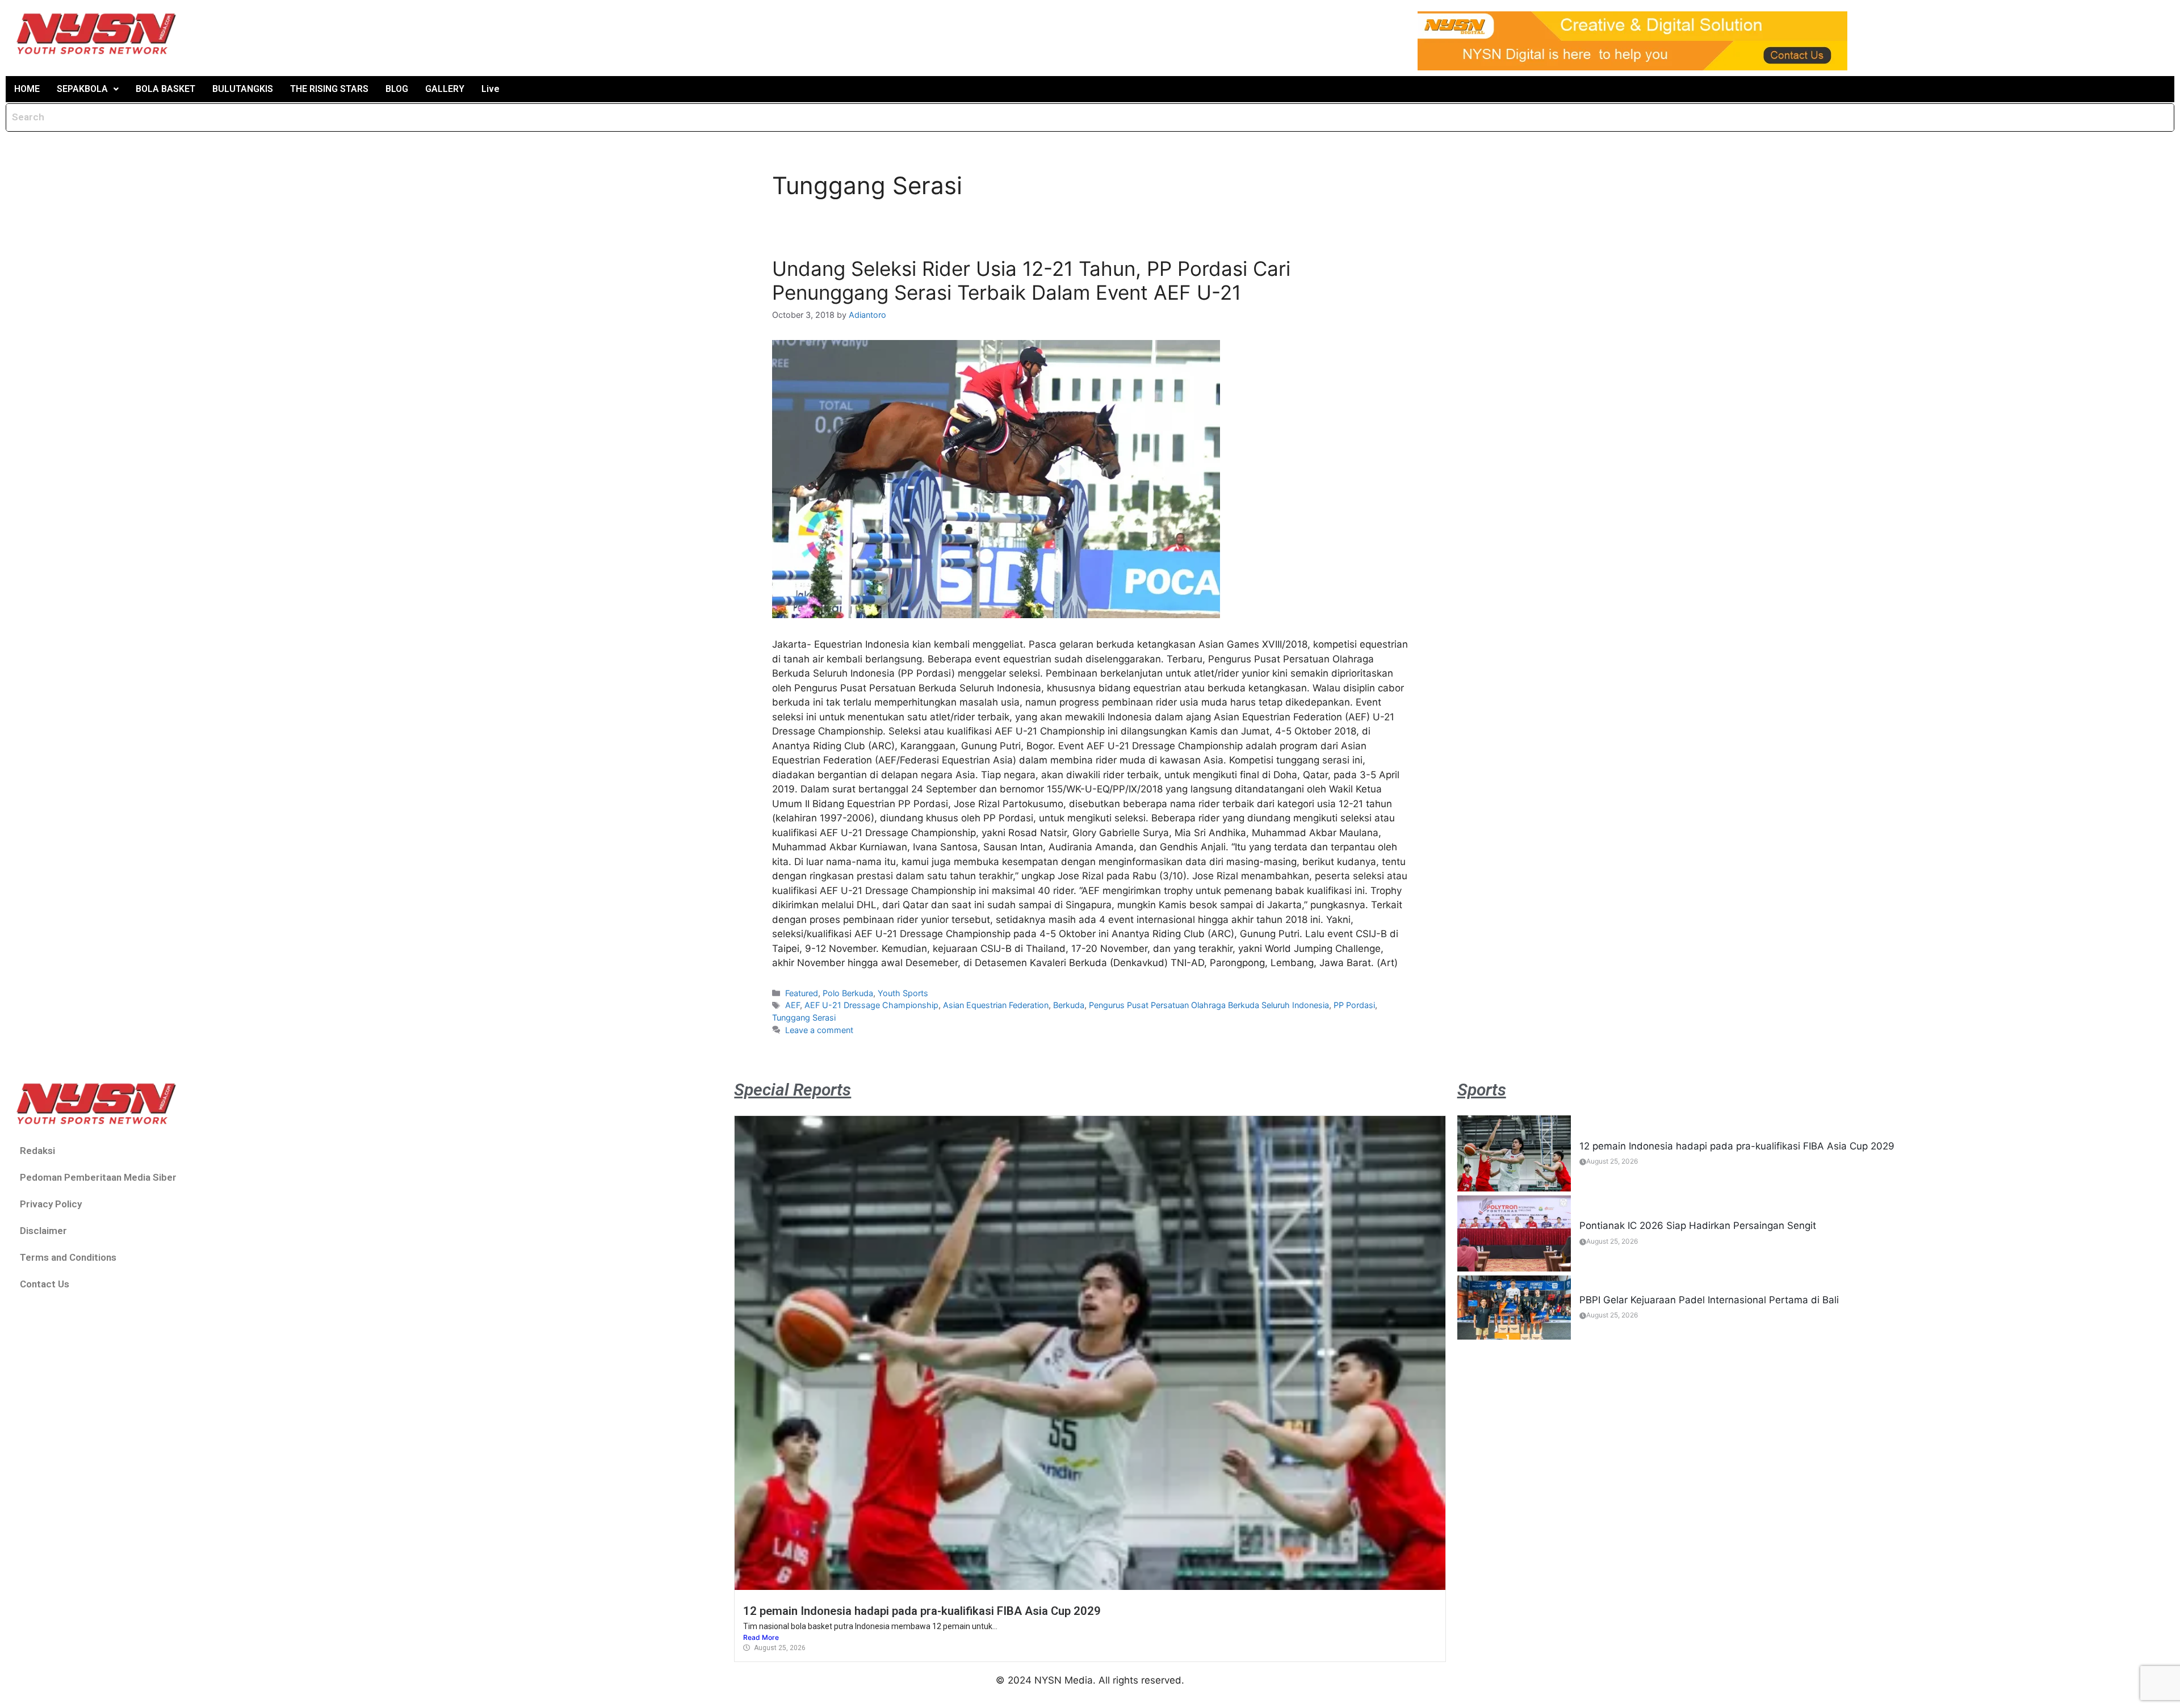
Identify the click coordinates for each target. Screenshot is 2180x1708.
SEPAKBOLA (82, 89)
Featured (802, 993)
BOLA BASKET (165, 89)
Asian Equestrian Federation (996, 1005)
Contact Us (45, 1284)
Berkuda (1069, 1005)
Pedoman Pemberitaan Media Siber (98, 1177)
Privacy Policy (51, 1204)
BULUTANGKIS (243, 89)
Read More (761, 1637)
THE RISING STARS (329, 89)
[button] (88, 89)
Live (491, 89)
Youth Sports (903, 993)
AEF (793, 1005)
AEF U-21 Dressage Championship (871, 1005)
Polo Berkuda (848, 993)
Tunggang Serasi (804, 1017)
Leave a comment (819, 1030)
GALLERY (445, 89)
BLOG (397, 89)
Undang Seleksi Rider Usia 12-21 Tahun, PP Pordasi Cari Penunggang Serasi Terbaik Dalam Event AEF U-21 (1031, 280)
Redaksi (37, 1151)
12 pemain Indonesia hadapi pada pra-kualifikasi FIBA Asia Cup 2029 (922, 1611)
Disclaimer (43, 1231)
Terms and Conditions (68, 1257)
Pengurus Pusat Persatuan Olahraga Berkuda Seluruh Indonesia (1209, 1005)
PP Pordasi (1354, 1005)
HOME (27, 89)
